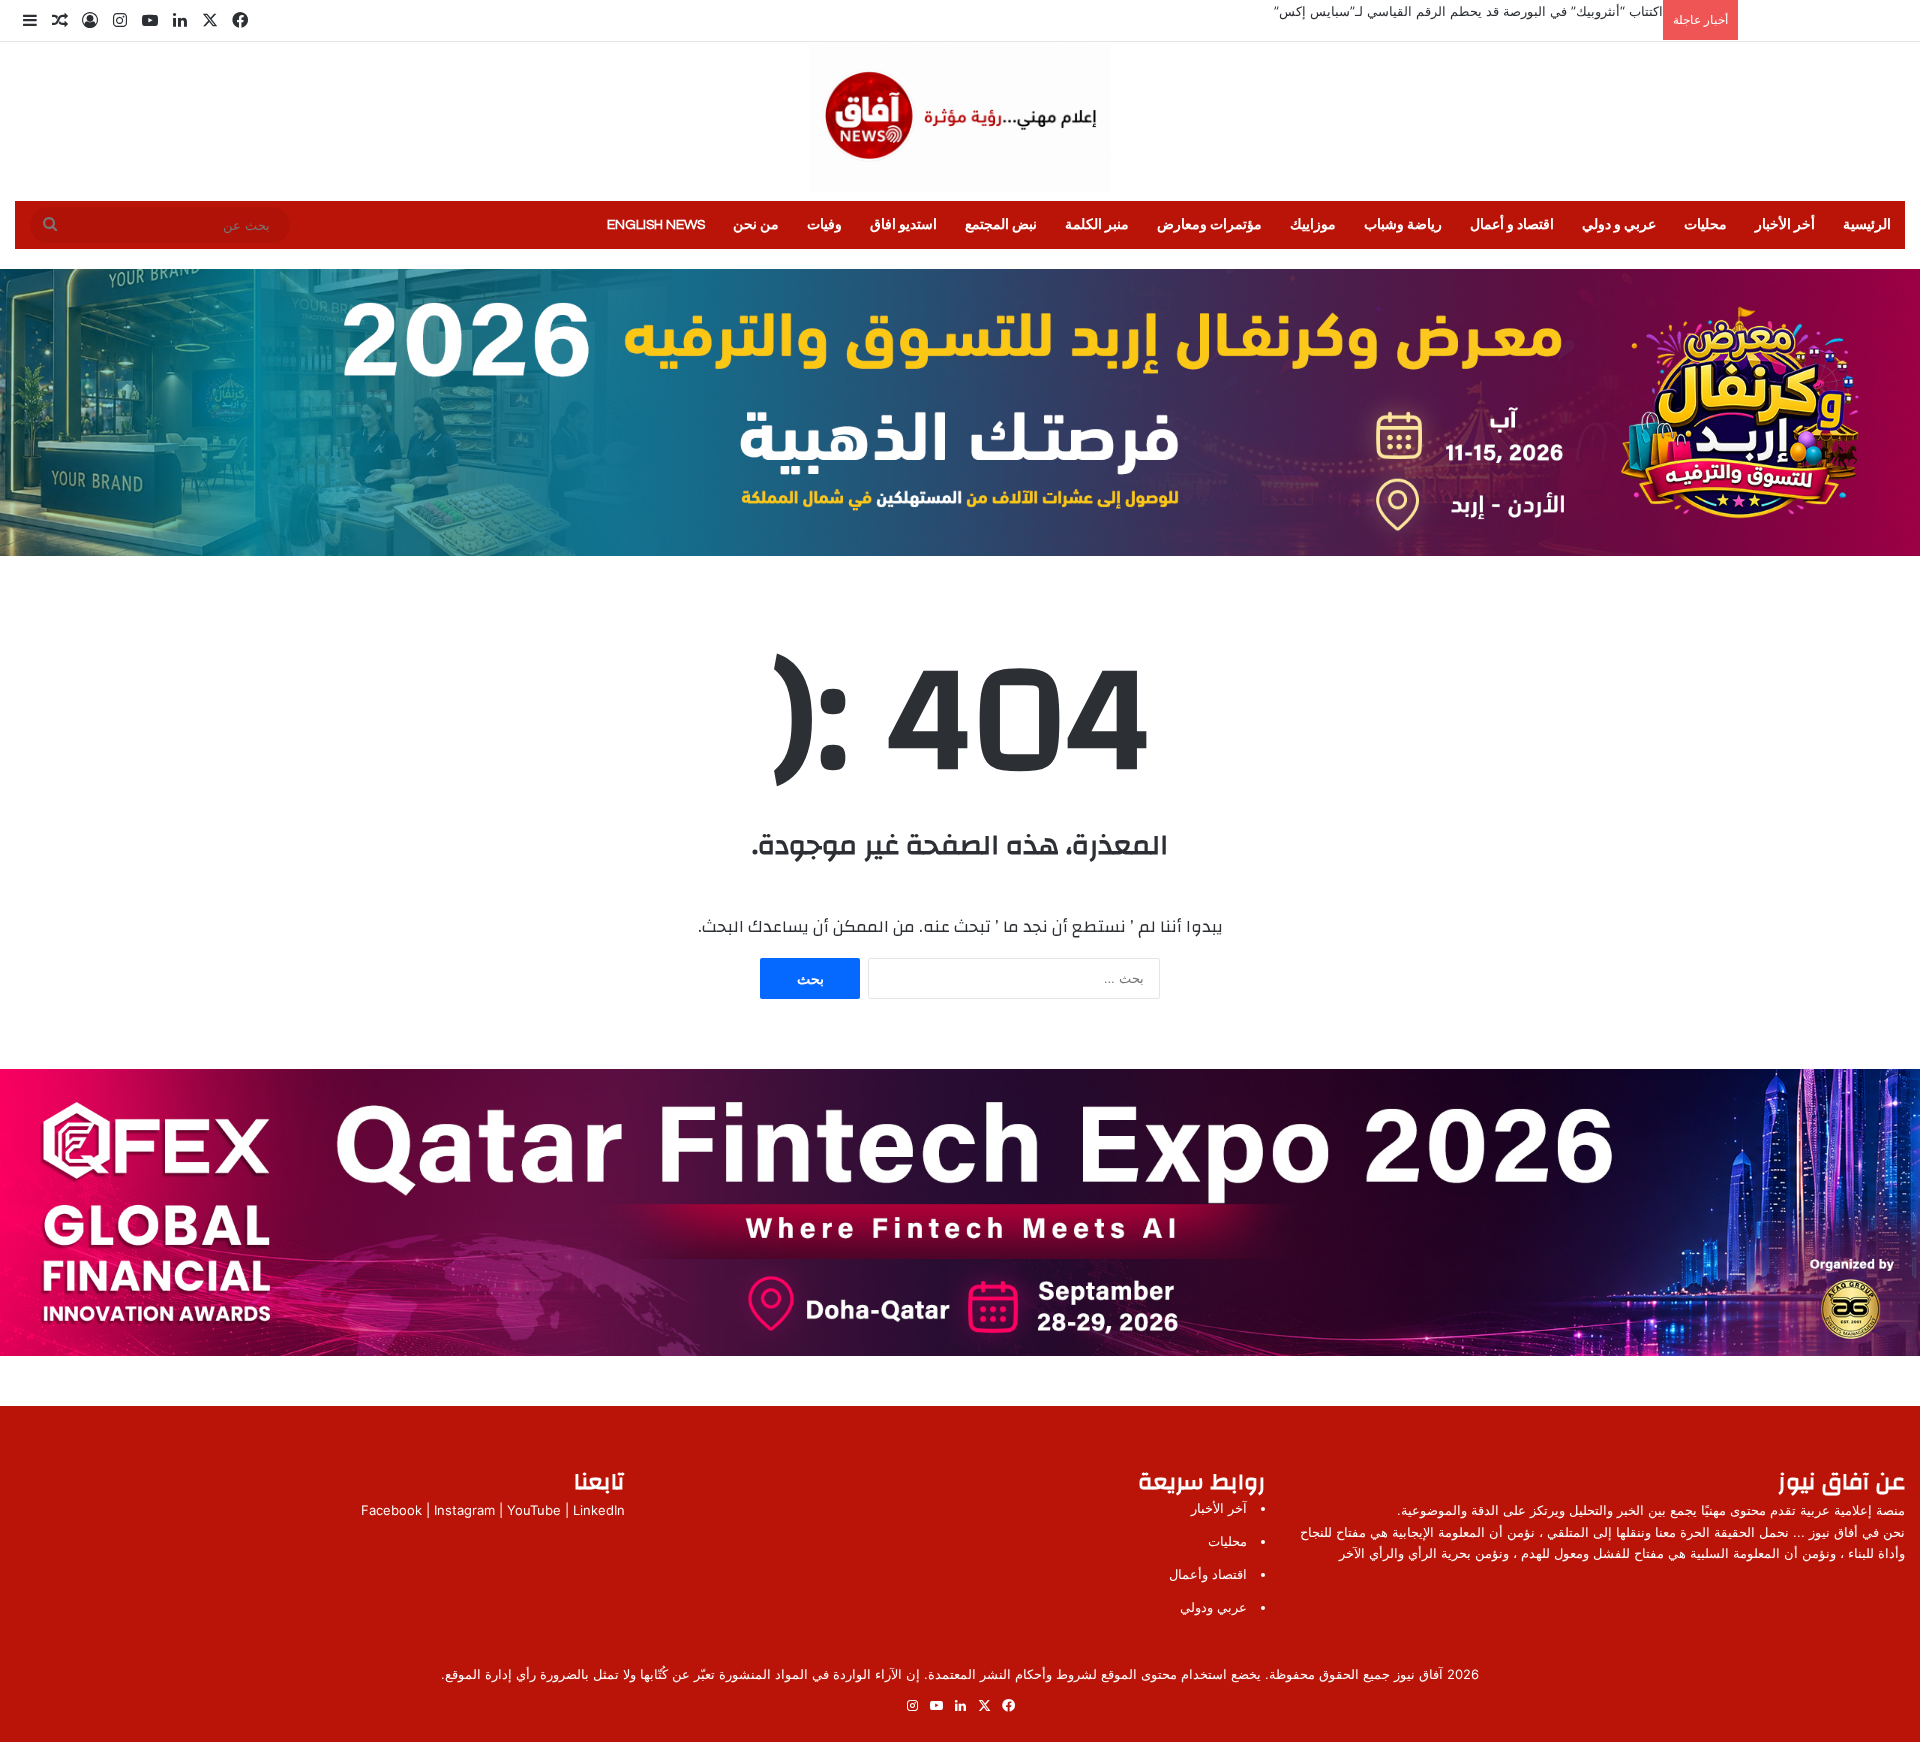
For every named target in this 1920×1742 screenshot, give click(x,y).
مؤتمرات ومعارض (1209, 225)
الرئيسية (1867, 225)
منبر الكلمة (1097, 225)
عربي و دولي (1619, 225)
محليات (1705, 225)
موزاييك (1313, 225)
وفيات (824, 225)
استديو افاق (903, 225)
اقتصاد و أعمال (1512, 225)
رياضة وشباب (1403, 225)
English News (656, 225)
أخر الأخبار (1785, 225)
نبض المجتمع (1001, 225)
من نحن (756, 225)
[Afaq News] (960, 117)
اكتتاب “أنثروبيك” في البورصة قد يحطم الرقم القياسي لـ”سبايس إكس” (1468, 11)
